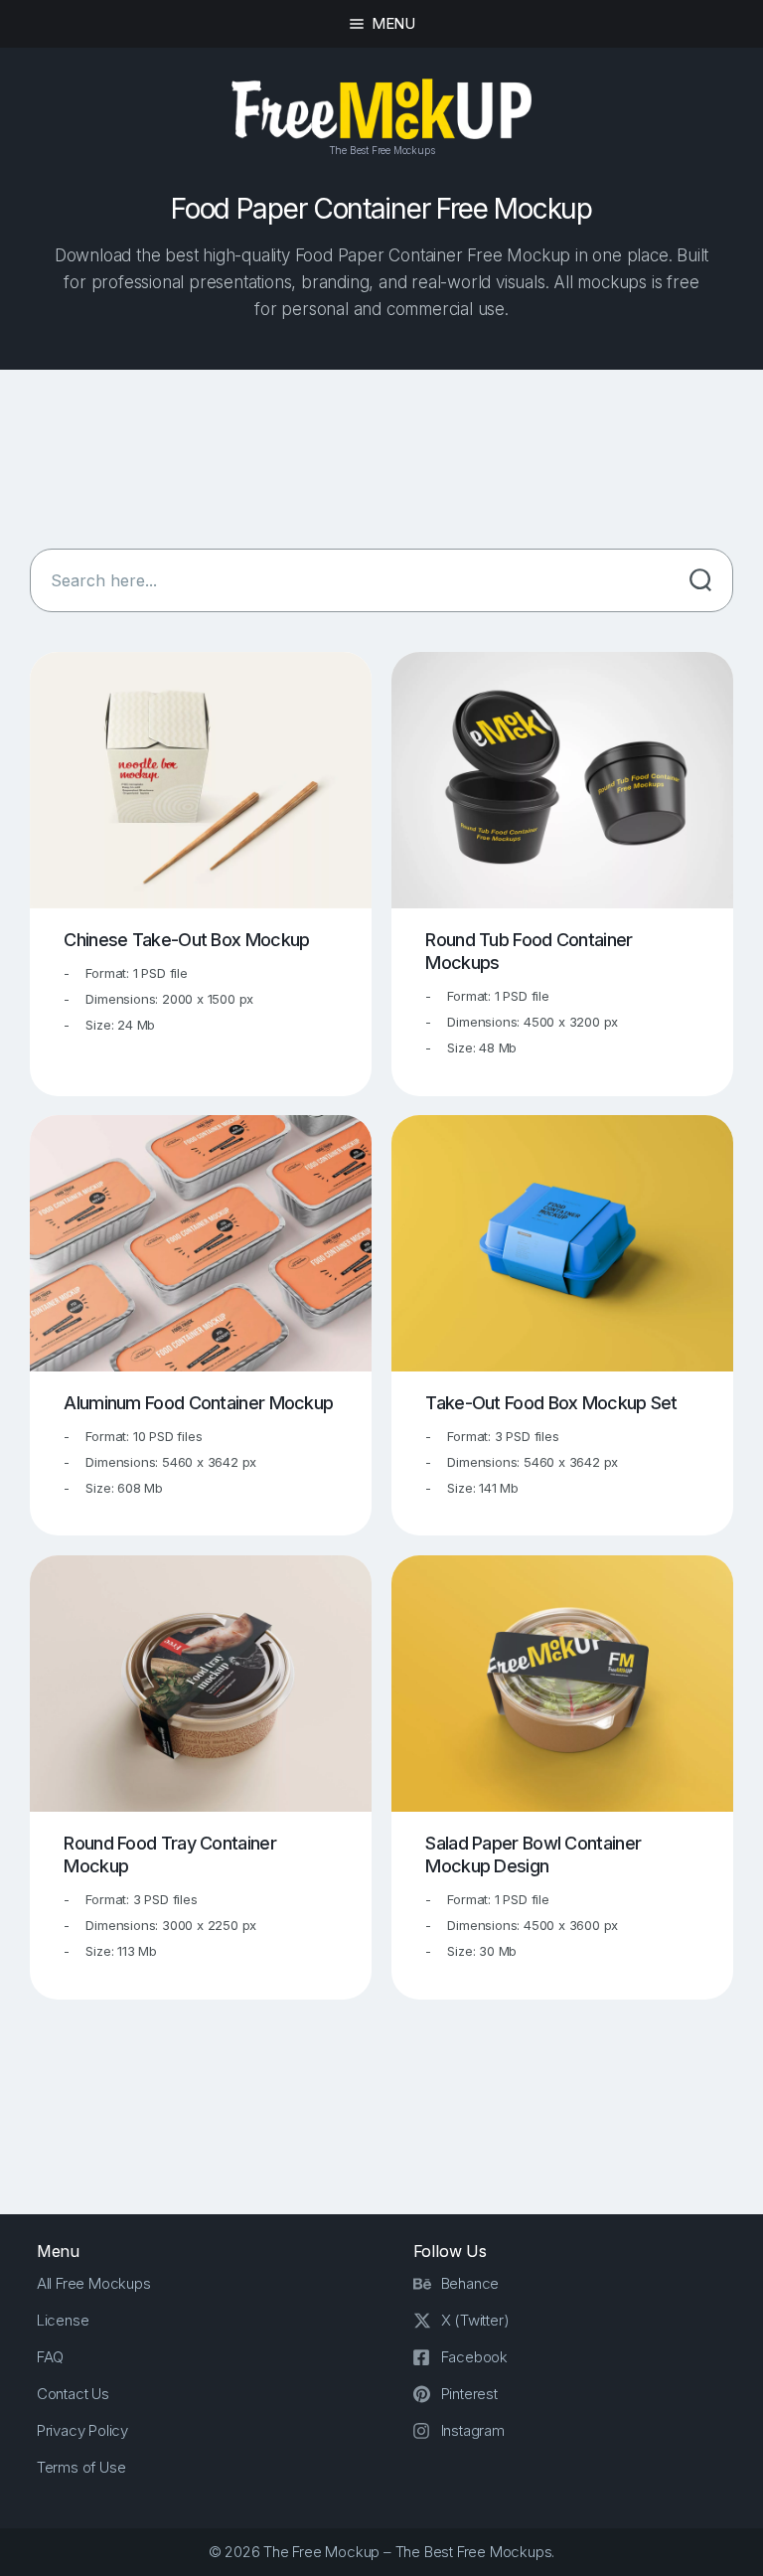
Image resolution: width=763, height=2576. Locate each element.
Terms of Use (81, 2467)
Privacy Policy (82, 2430)
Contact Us (73, 2394)
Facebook (474, 2357)
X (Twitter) (475, 2320)
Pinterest (469, 2394)
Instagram (473, 2430)
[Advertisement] (381, 464)
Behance (470, 2283)
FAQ (50, 2357)
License (63, 2320)
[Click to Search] (700, 580)
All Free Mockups (94, 2283)
